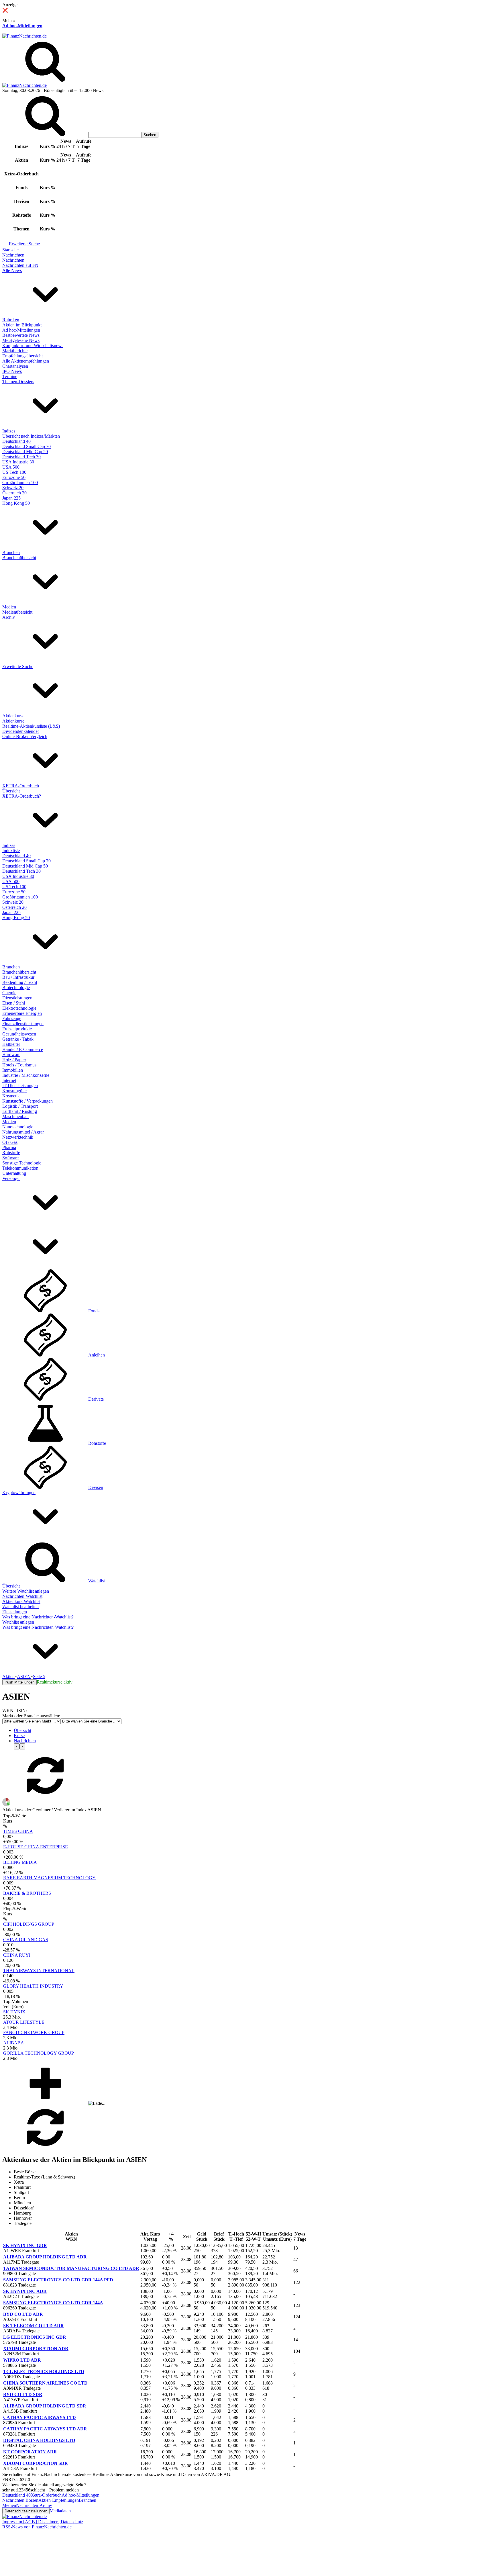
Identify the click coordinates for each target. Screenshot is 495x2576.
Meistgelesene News (21, 340)
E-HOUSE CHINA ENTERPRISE (36, 1847)
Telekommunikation (20, 1168)
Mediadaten (60, 2511)
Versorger (11, 1178)
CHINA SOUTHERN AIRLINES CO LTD (45, 2383)
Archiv (9, 617)
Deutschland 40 (16, 441)
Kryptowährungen (19, 1492)
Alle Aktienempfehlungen (26, 361)
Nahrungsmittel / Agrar (23, 1132)
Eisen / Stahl (14, 1003)
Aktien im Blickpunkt (22, 325)
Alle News (12, 270)
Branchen (11, 552)
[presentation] (17, 1746)
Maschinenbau (15, 1116)
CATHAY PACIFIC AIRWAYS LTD (40, 2417)
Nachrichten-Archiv (34, 2505)
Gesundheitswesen (19, 1034)
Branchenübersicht (19, 558)
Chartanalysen (15, 366)
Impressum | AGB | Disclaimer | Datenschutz (43, 2522)
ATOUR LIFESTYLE (24, 2022)
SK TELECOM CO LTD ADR (34, 2326)
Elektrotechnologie (19, 1008)
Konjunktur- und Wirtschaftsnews (33, 346)
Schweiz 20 (13, 488)
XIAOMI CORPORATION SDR (36, 2463)
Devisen (96, 1487)
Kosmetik (11, 1096)
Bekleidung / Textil (20, 982)
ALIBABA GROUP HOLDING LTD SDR (45, 2406)
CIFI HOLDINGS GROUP (29, 1924)
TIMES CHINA (18, 1831)
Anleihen (97, 1355)
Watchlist (97, 1581)
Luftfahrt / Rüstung (20, 1111)
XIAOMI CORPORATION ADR (36, 2349)
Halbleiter (11, 1044)
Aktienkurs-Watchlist (21, 1601)
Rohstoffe (11, 1153)
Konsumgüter (15, 1091)
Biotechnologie (16, 987)
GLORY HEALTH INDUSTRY (33, 1986)
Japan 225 (11, 498)
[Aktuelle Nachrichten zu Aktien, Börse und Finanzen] (24, 36)
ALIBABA (14, 2043)
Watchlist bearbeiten (20, 1607)
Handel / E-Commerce (23, 1049)
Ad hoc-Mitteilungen (22, 26)
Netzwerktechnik (18, 1137)
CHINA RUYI (17, 1955)
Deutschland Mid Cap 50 (25, 452)
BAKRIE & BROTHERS (27, 1893)
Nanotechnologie (18, 1127)
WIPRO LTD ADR (22, 2360)
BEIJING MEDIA (20, 1862)
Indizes (9, 431)
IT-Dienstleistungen (20, 1086)
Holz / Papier (14, 1060)
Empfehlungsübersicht (22, 356)
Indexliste (11, 850)
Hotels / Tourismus (19, 1065)
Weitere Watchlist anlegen (26, 1591)
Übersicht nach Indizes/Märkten (31, 436)
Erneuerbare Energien (22, 1013)
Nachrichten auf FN (20, 265)
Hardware (11, 1055)
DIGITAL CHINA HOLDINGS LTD (39, 2440)
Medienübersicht (17, 612)
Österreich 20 (14, 493)
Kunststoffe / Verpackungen (27, 1101)
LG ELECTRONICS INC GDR (35, 2337)
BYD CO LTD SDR (23, 2394)
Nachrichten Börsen (20, 2500)
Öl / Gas (10, 1142)
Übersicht (11, 791)
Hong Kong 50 (16, 503)
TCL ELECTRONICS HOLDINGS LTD (44, 2372)
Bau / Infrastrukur (18, 977)
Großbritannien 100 (20, 482)
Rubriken (11, 320)
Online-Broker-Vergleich (25, 736)
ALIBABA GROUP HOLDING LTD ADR (45, 2257)
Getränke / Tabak (18, 1039)
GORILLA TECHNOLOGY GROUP (39, 2053)
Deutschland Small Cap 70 (26, 446)
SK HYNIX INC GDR (25, 2245)
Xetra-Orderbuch (46, 2495)
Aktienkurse (13, 716)
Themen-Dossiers (18, 382)
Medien (9, 607)
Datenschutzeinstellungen (26, 2511)
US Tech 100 (14, 472)
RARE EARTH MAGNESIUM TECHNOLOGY (49, 1878)
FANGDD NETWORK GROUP (34, 2032)
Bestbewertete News (21, 335)
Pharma (9, 1147)
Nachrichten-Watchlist (22, 1596)
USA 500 (11, 467)
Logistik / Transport (20, 1106)
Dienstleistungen (17, 998)
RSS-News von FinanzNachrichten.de (37, 2527)
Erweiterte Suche (24, 244)
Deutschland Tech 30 (21, 457)
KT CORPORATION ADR (30, 2452)
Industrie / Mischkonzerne (26, 1075)
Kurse (19, 1736)
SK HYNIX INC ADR (25, 2291)
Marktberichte (15, 351)
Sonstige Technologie (22, 1163)
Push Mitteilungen (19, 1682)
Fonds (94, 1311)
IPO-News (12, 371)
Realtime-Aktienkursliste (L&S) (31, 726)
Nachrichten (13, 255)
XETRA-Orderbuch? (22, 796)
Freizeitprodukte (17, 1029)
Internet (9, 1080)
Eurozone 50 (14, 477)
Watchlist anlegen (18, 1622)
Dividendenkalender (21, 731)
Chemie (9, 993)
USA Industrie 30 (18, 462)
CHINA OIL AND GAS (26, 1940)
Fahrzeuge (12, 1018)
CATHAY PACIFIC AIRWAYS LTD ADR (45, 2429)
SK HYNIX (14, 2012)
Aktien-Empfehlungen (59, 2500)
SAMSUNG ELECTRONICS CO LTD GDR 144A (53, 2303)
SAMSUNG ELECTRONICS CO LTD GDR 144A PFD (58, 2280)
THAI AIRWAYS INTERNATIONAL (39, 1971)
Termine (10, 376)
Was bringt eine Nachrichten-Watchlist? (38, 1617)
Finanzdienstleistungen (23, 1024)
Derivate (96, 1399)
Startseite (10, 250)
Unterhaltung (14, 1173)
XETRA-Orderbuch (21, 786)
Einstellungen (15, 1612)
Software (10, 1158)
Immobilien (13, 1070)
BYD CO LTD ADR (23, 2314)
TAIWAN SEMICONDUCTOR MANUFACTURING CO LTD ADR (71, 2268)
